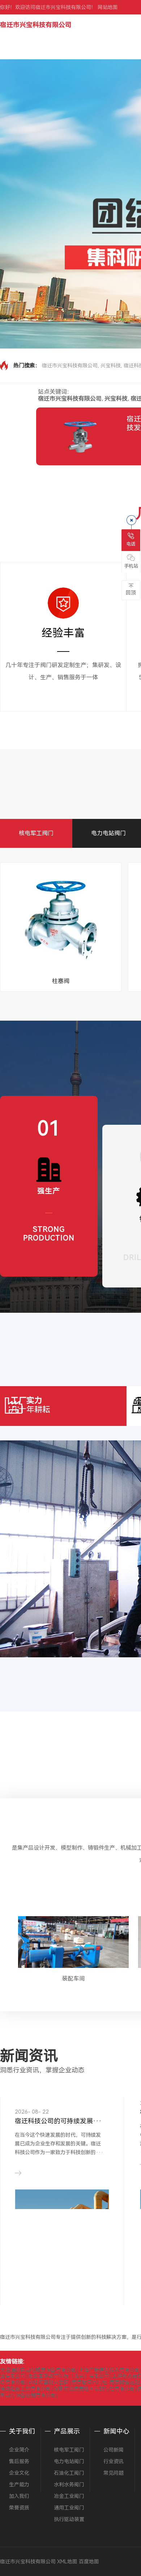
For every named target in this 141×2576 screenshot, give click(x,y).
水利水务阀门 (69, 2485)
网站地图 (108, 7)
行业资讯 (114, 2461)
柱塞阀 (61, 981)
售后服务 (19, 2461)
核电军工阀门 (36, 833)
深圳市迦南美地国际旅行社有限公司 (94, 2389)
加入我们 (19, 2496)
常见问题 (114, 2473)
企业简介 (19, 2450)
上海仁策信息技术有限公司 (109, 2370)
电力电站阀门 (108, 833)
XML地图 (67, 2562)
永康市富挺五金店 (48, 2382)
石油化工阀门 (69, 2473)
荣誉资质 (19, 2508)
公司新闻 (114, 2450)
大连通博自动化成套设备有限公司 (38, 2370)
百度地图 (89, 2562)
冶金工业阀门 (69, 2496)
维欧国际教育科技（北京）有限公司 (69, 2376)
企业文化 (19, 2473)
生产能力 (19, 2485)
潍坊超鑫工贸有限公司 (25, 2389)
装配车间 (73, 1979)
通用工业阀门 (69, 2508)
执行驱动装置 (69, 2519)
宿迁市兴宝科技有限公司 (36, 25)
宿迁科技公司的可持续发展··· (58, 2121)
